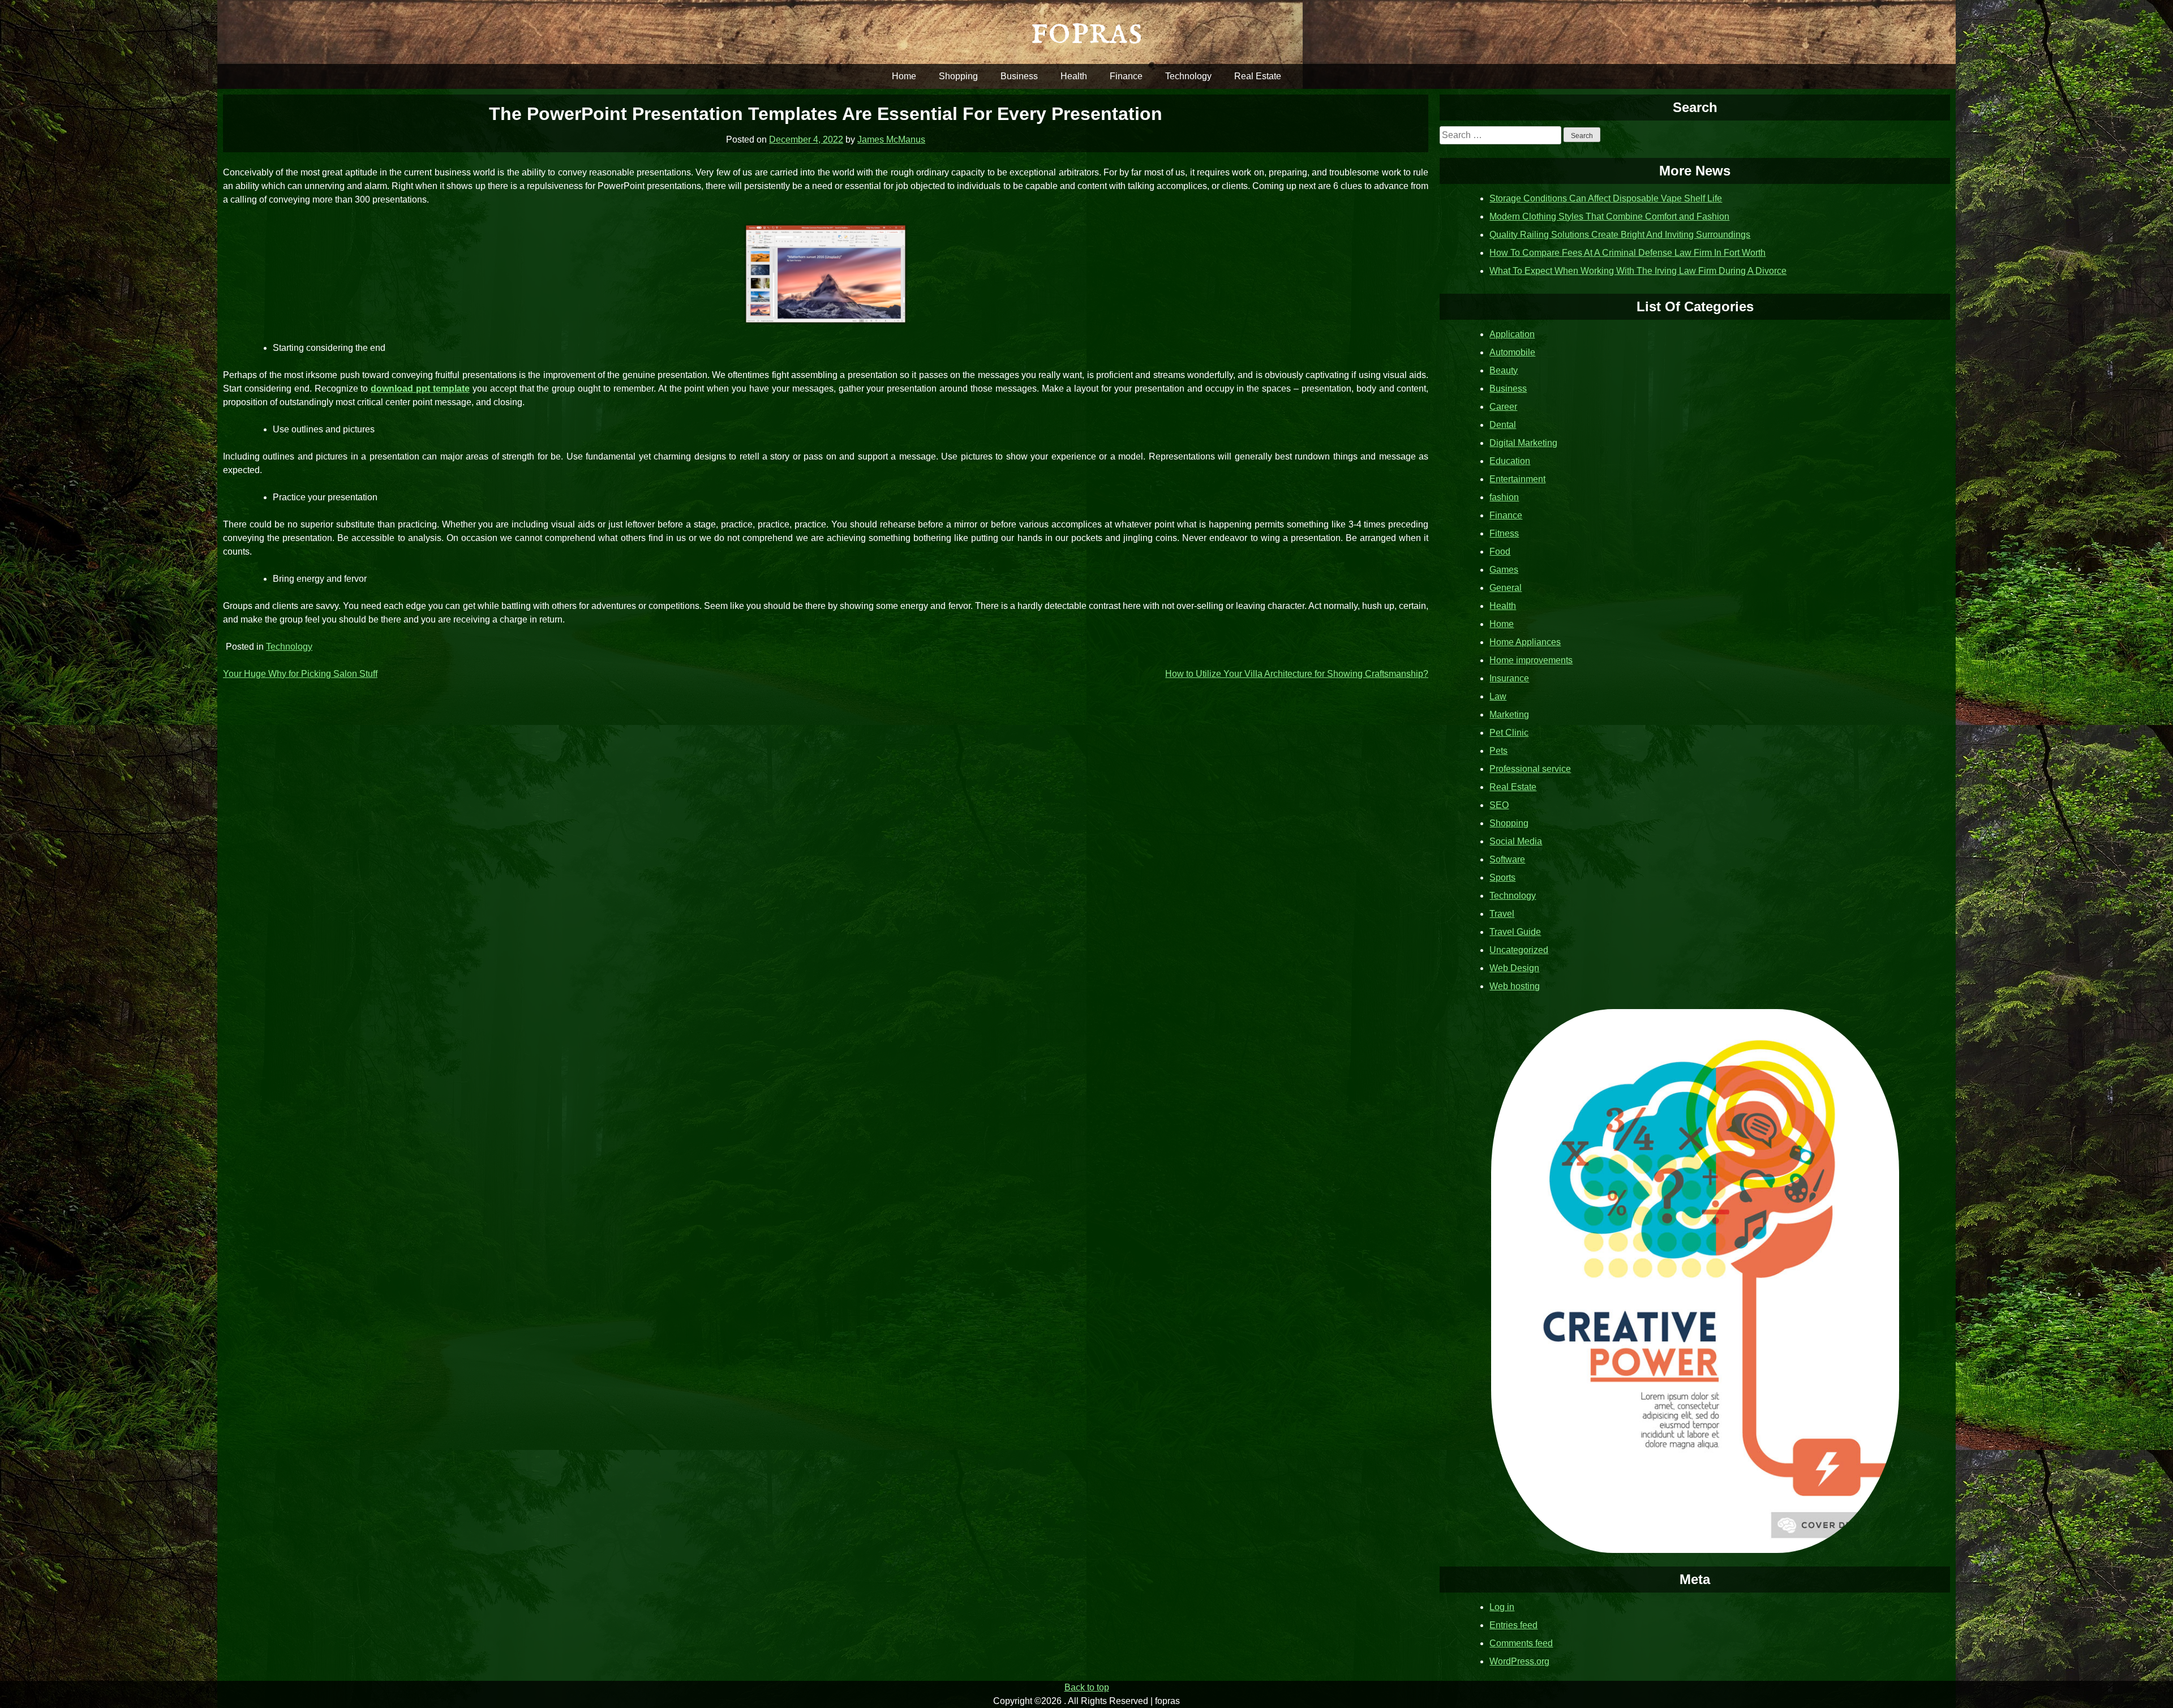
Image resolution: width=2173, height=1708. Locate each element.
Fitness (1504, 533)
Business (1019, 76)
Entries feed (1513, 1625)
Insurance (1509, 678)
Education (1510, 461)
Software (1507, 859)
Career (1503, 407)
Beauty (1504, 370)
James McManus (891, 140)
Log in (1502, 1607)
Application (1512, 334)
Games (1504, 570)
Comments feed (1521, 1643)
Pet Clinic (1509, 733)
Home (904, 76)
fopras (1086, 31)
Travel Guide (1515, 932)
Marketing (1509, 714)
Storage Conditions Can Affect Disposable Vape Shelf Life (1606, 198)
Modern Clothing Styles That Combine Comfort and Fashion (1609, 216)
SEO (1499, 805)
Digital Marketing (1523, 443)
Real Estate (1258, 76)
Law (1498, 696)
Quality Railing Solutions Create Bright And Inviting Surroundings (1620, 235)
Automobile (1512, 352)
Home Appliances (1525, 642)
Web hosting (1515, 986)
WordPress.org (1519, 1661)
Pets (1498, 751)
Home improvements (1531, 660)
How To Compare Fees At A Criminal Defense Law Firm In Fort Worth (1627, 253)
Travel (1502, 914)
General (1506, 588)
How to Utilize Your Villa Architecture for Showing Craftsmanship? (1297, 674)
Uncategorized (1519, 950)
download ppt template (420, 389)
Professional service (1530, 769)
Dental (1503, 425)
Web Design (1514, 968)
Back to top (1087, 1687)
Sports (1502, 877)
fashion (1504, 497)
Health (1074, 76)
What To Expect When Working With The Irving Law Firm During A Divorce (1638, 271)
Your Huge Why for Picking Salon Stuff (300, 674)
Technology (1188, 76)
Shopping (958, 76)
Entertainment (1517, 479)
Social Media (1516, 841)
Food (1500, 552)
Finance (1126, 76)
